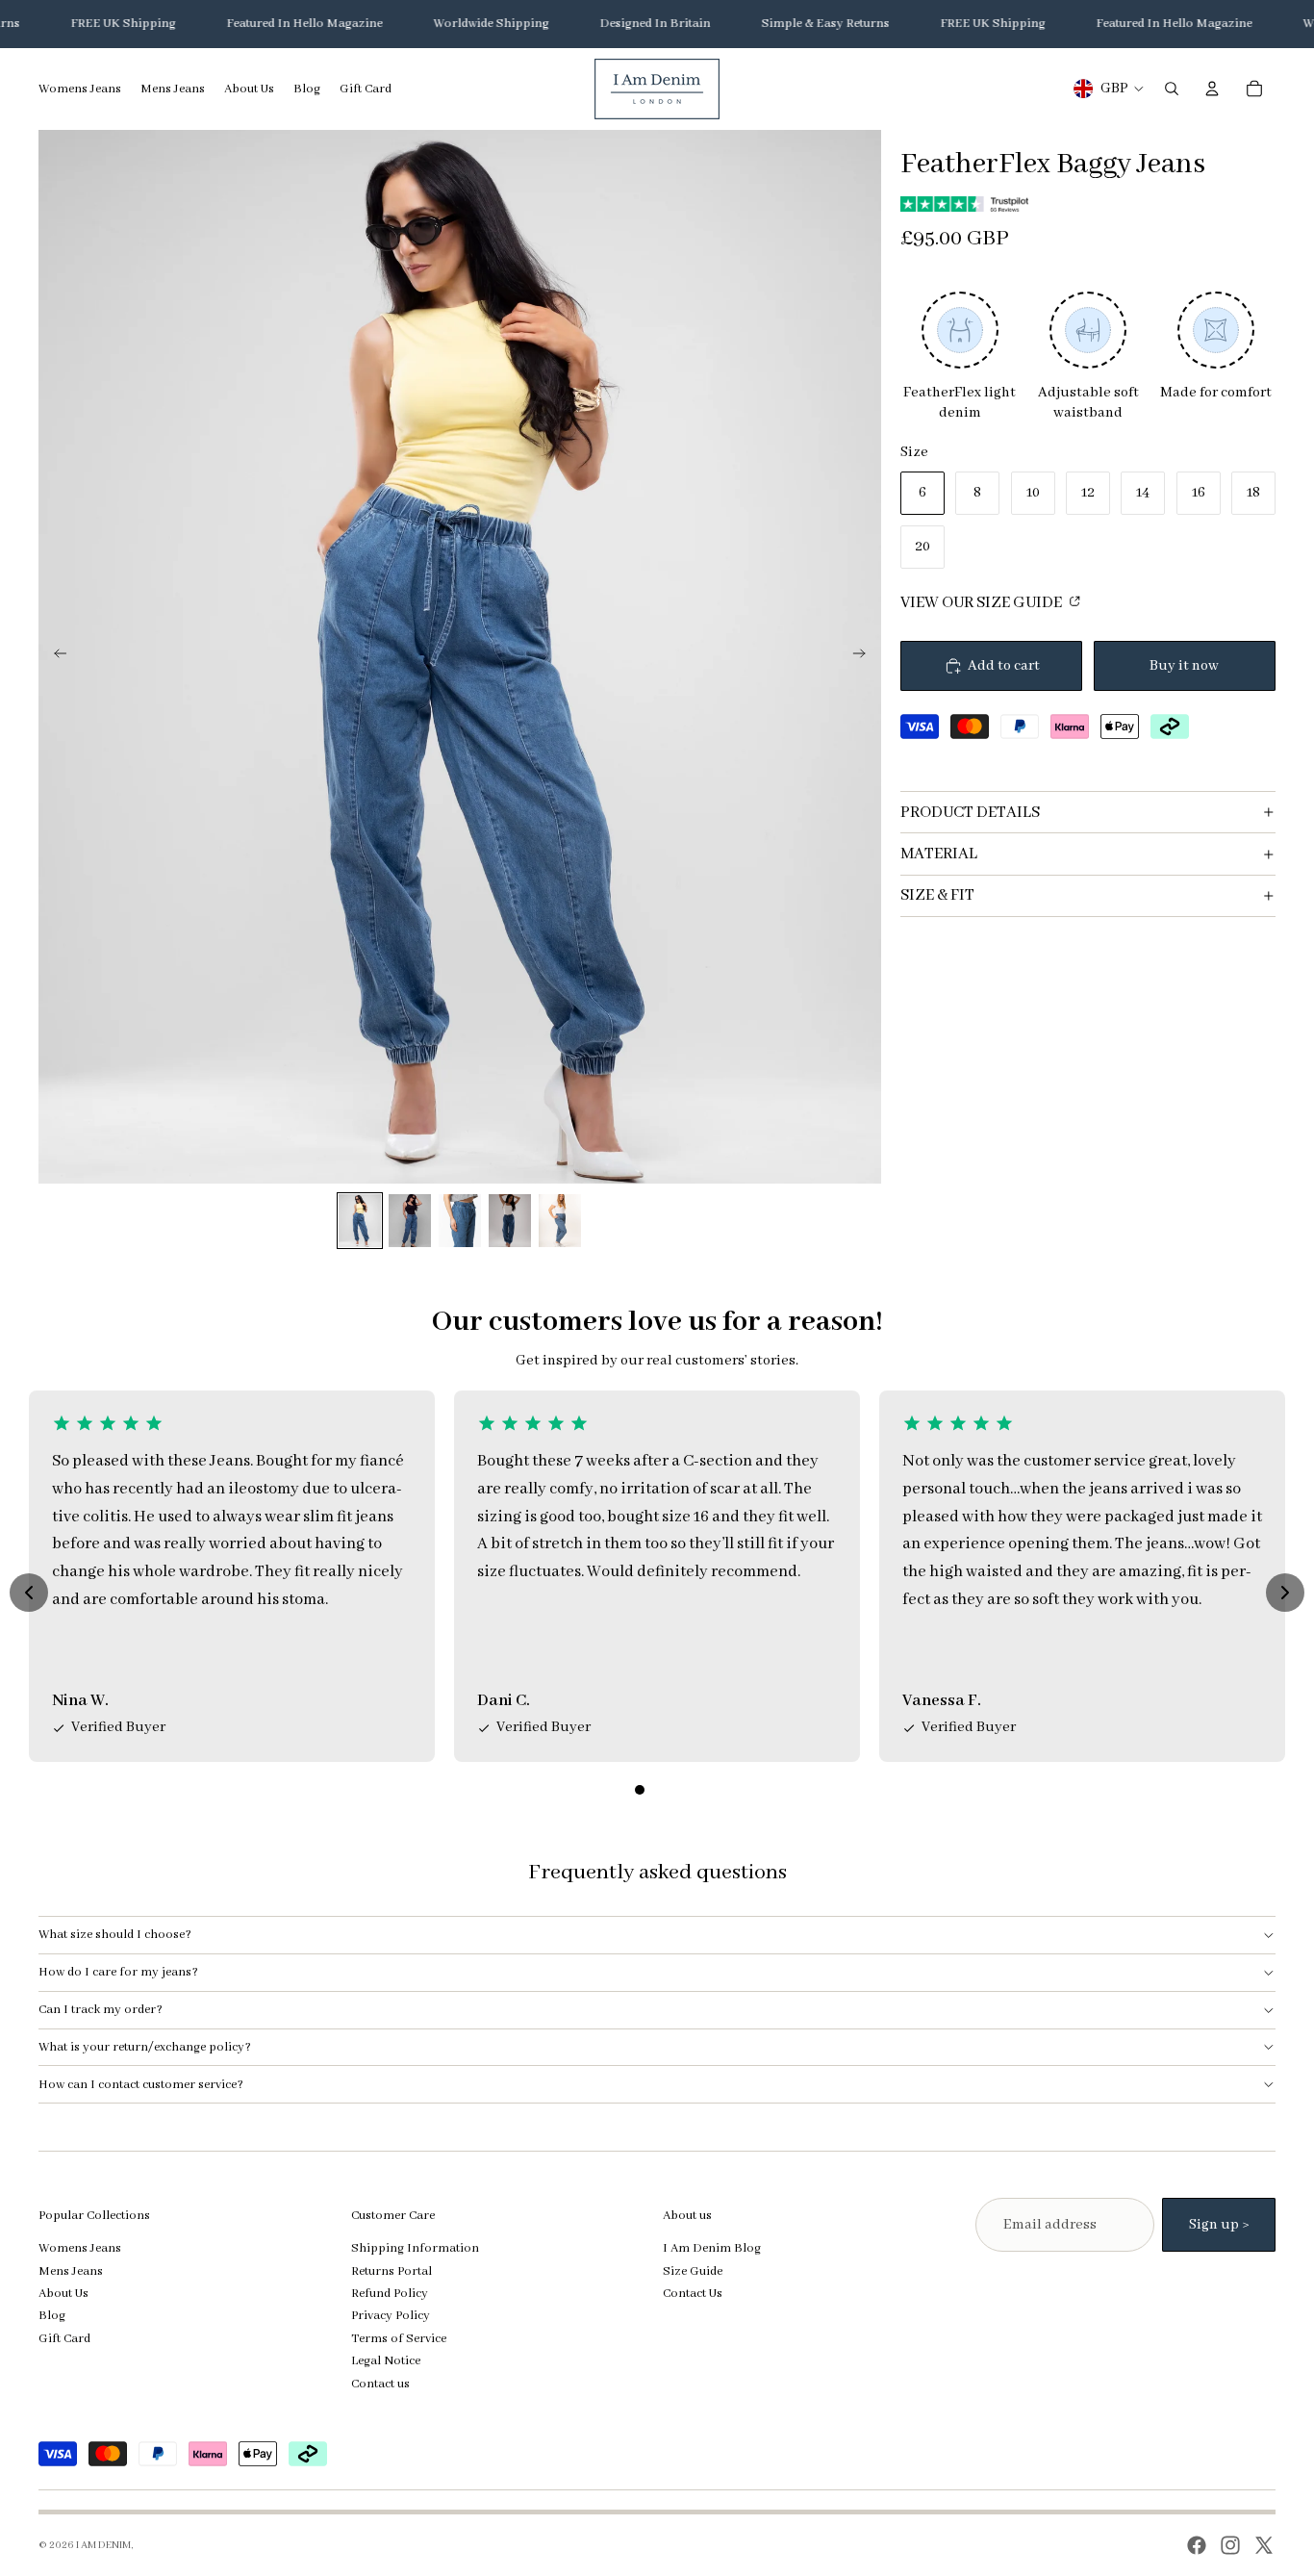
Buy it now (1184, 666)
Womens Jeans (80, 2248)
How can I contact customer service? (141, 2085)
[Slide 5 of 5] (560, 1221)
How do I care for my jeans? (118, 1972)
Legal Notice (386, 2361)
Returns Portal (392, 2271)
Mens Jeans (71, 2271)
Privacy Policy (391, 2316)
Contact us (380, 2384)
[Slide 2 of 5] (410, 1221)
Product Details (970, 813)
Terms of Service (399, 2339)
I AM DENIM (103, 2545)
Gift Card (64, 2339)
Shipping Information (415, 2248)
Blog (52, 2316)
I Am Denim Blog (712, 2248)
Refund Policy (390, 2294)
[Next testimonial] (1285, 1593)
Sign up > (1219, 2225)
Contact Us (693, 2294)
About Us (63, 2294)
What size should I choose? (115, 1935)
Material (939, 854)
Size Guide (693, 2271)
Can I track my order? (101, 2010)
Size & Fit (937, 895)
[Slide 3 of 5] (460, 1221)
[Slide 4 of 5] (510, 1221)
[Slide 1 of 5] (360, 1221)
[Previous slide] (54, 656)
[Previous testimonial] (29, 1593)
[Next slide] (865, 656)
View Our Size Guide (983, 603)
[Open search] (1172, 89)
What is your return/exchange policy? (145, 2047)
